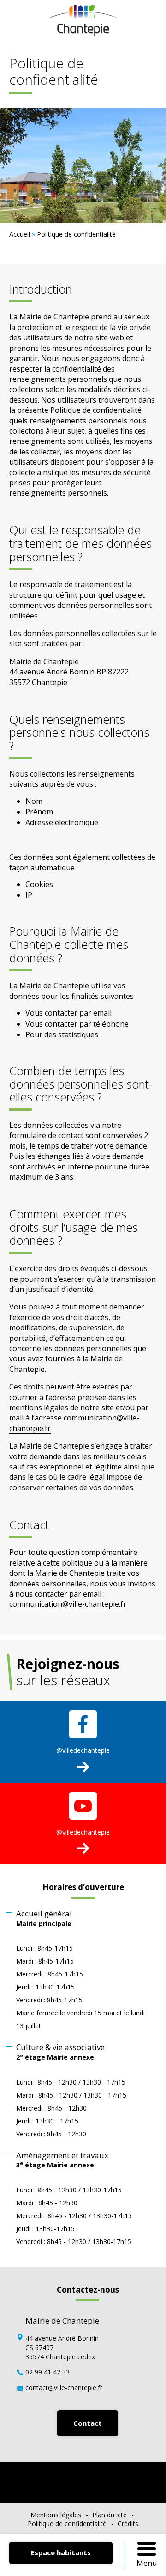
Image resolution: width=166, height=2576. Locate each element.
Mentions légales (56, 2515)
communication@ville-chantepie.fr (68, 1604)
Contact (88, 2423)
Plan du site (110, 2515)
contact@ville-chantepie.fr (64, 2388)
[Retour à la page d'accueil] (83, 33)
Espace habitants (61, 2552)
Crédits (128, 2524)
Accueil (20, 234)
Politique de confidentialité (67, 2524)
